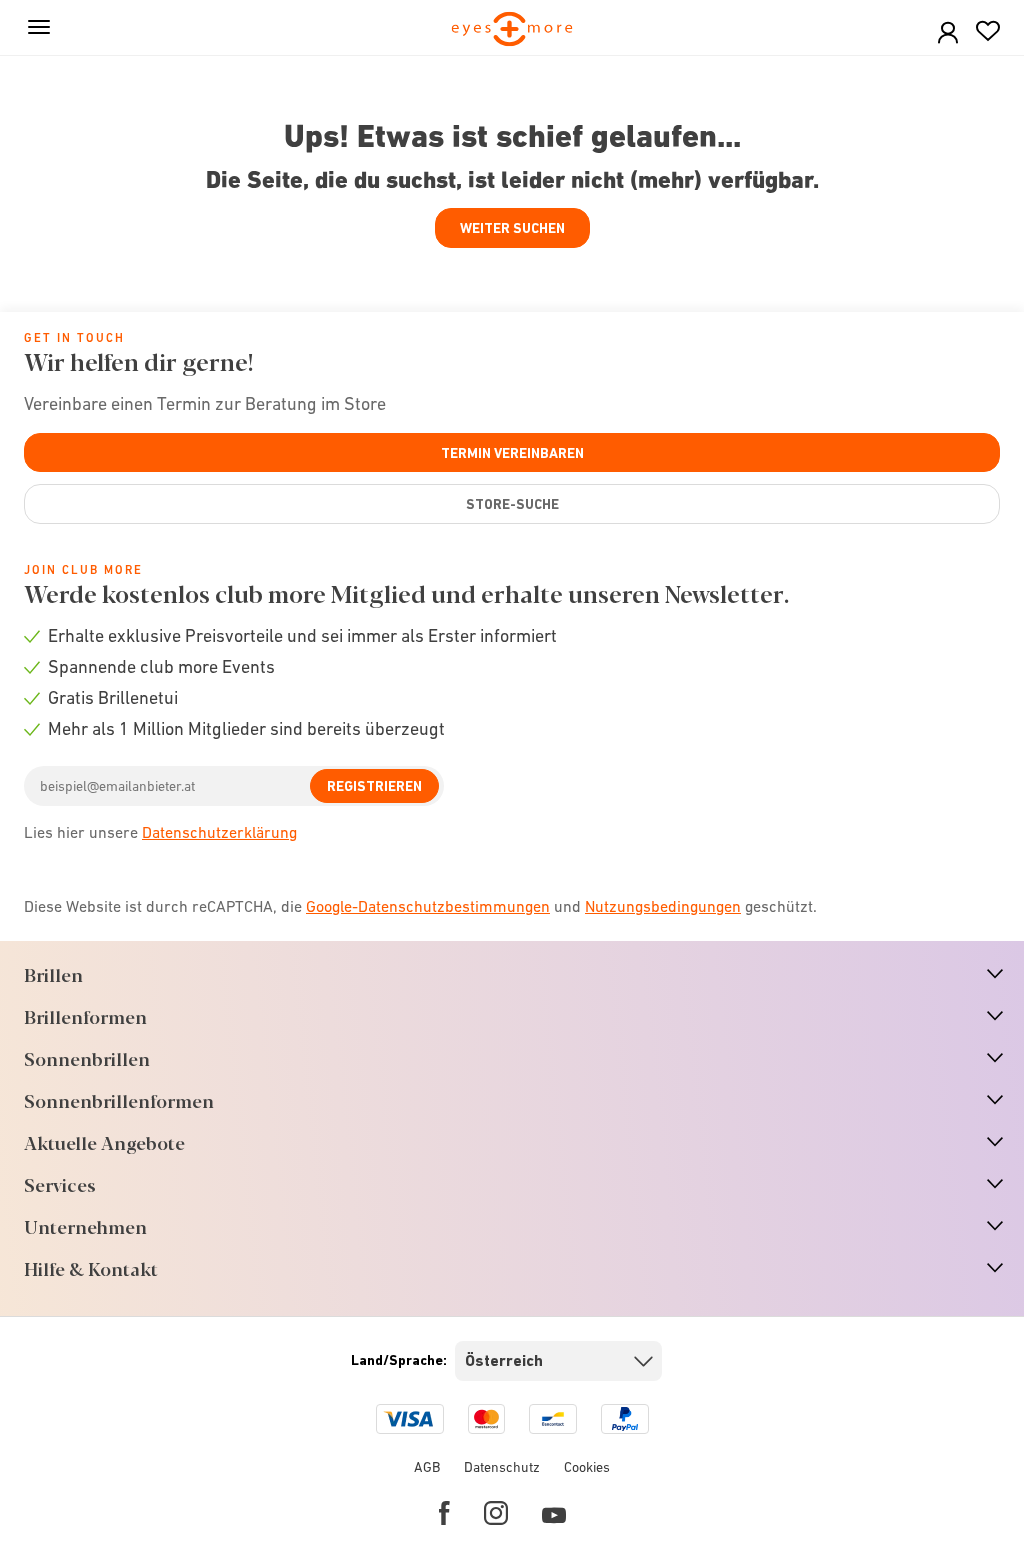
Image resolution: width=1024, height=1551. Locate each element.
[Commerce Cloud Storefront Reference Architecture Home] (512, 30)
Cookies (587, 1467)
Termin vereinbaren (512, 453)
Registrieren (374, 786)
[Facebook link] (444, 1513)
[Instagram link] (496, 1513)
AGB (427, 1467)
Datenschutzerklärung (219, 832)
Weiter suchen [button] (512, 228)
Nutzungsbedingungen (663, 906)
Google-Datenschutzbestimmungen (428, 906)
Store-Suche (512, 504)
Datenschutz (502, 1467)
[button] (948, 33)
